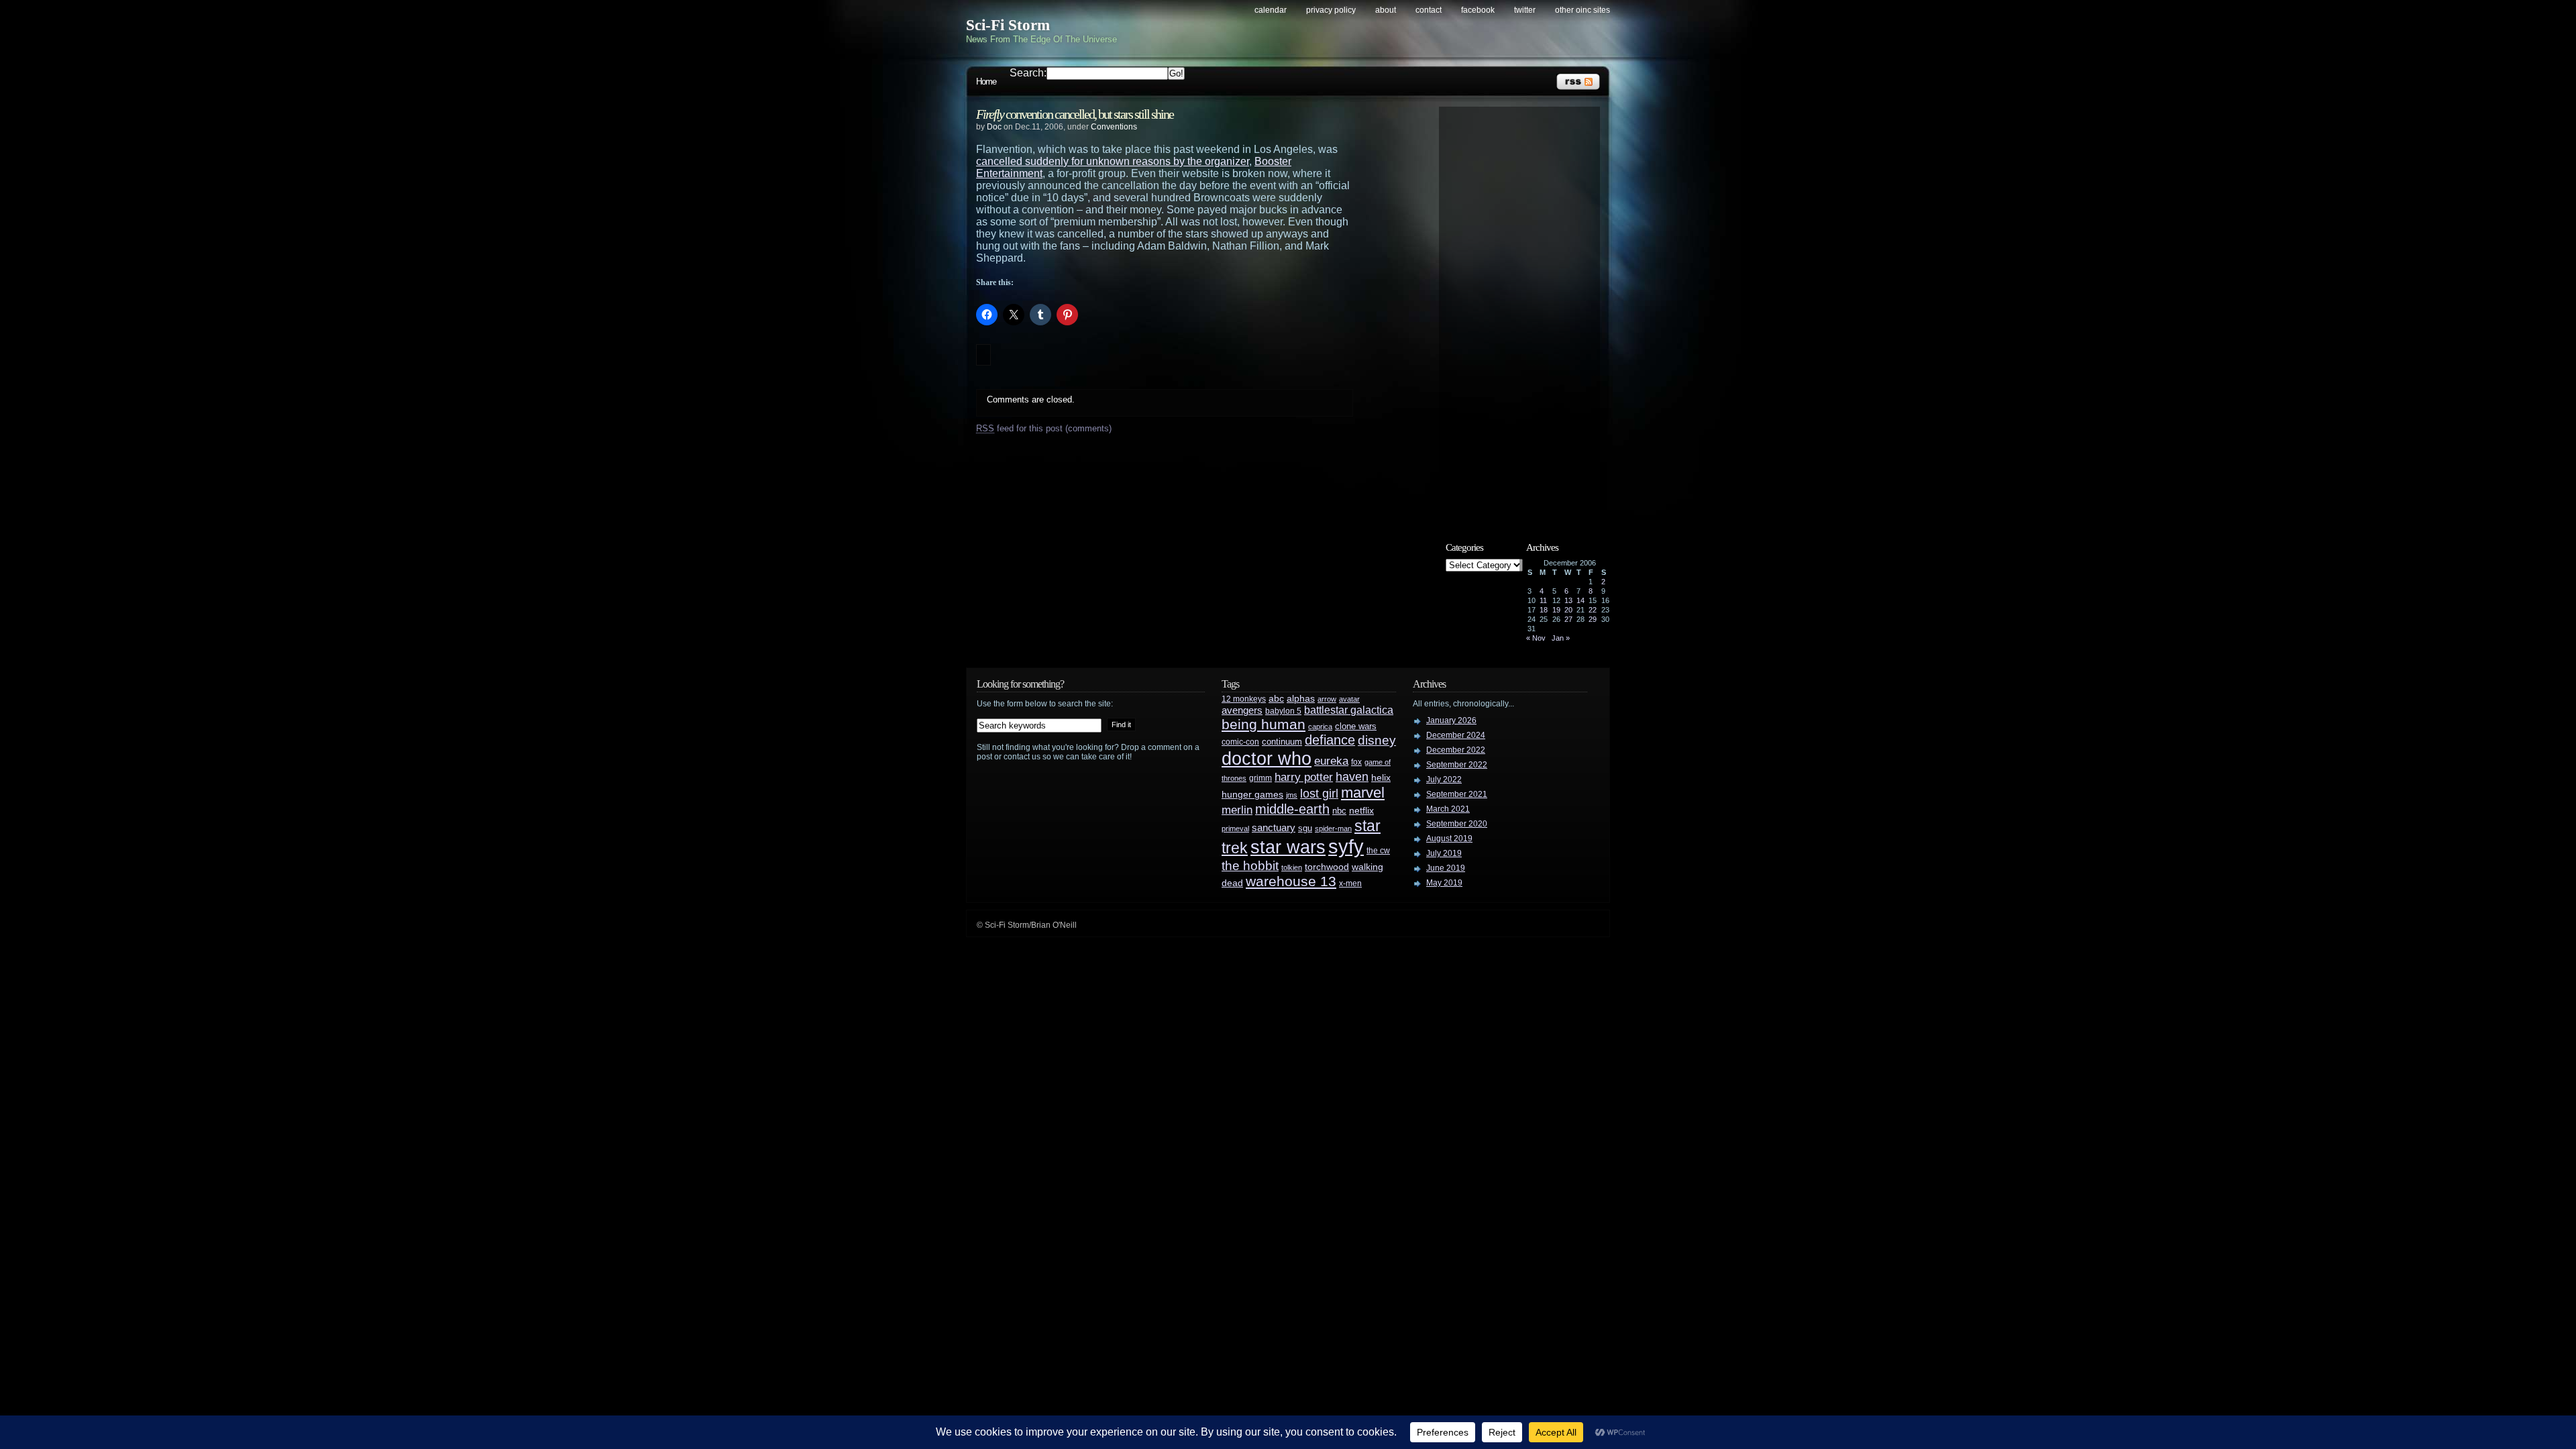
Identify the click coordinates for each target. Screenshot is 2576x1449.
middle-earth (1292, 809)
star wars (1288, 847)
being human (1264, 724)
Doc (994, 127)
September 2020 (1457, 824)
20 (1568, 610)
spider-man (1333, 828)
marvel (1363, 793)
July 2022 (1444, 780)
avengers (1242, 710)
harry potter (1304, 777)
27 (1568, 619)
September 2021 (1457, 794)
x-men (1350, 883)
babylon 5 (1283, 711)
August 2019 (1449, 839)
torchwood (1327, 867)
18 (1544, 610)
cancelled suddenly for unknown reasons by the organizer (1113, 161)
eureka (1331, 761)
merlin (1237, 810)
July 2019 (1444, 853)
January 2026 (1451, 720)
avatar (1349, 699)
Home (986, 82)
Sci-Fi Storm (1008, 25)
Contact (1429, 10)
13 (1568, 600)
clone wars (1356, 727)
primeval (1235, 828)
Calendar (1271, 10)
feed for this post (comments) (1044, 428)
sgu (1305, 828)
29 (1593, 619)
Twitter (1525, 10)
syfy (1346, 846)
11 (1543, 600)
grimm (1260, 778)
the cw (1378, 851)
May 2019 (1444, 883)
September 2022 (1457, 765)
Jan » (1561, 638)
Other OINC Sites (1582, 10)
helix (1381, 778)
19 (1556, 610)
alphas (1301, 699)
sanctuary (1274, 828)
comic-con (1240, 742)
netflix (1361, 811)
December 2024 (1456, 735)
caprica (1320, 727)
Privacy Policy (1331, 10)
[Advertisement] (1526, 313)
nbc (1339, 811)
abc (1276, 698)
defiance (1330, 740)
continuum (1282, 742)
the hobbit (1250, 865)
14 (1580, 600)
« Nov (1536, 638)
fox (1356, 762)
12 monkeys (1244, 699)
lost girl (1319, 794)
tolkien (1292, 867)
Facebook (1478, 10)
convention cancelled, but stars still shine (1075, 114)
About (1386, 10)
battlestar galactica (1349, 710)
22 (1593, 610)
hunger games (1252, 794)
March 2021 (1448, 809)
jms (1292, 795)
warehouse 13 (1291, 881)
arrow (1327, 699)
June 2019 (1446, 868)
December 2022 (1456, 750)
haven (1352, 776)
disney (1377, 740)
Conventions (1114, 127)
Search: (1028, 73)
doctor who (1267, 758)
